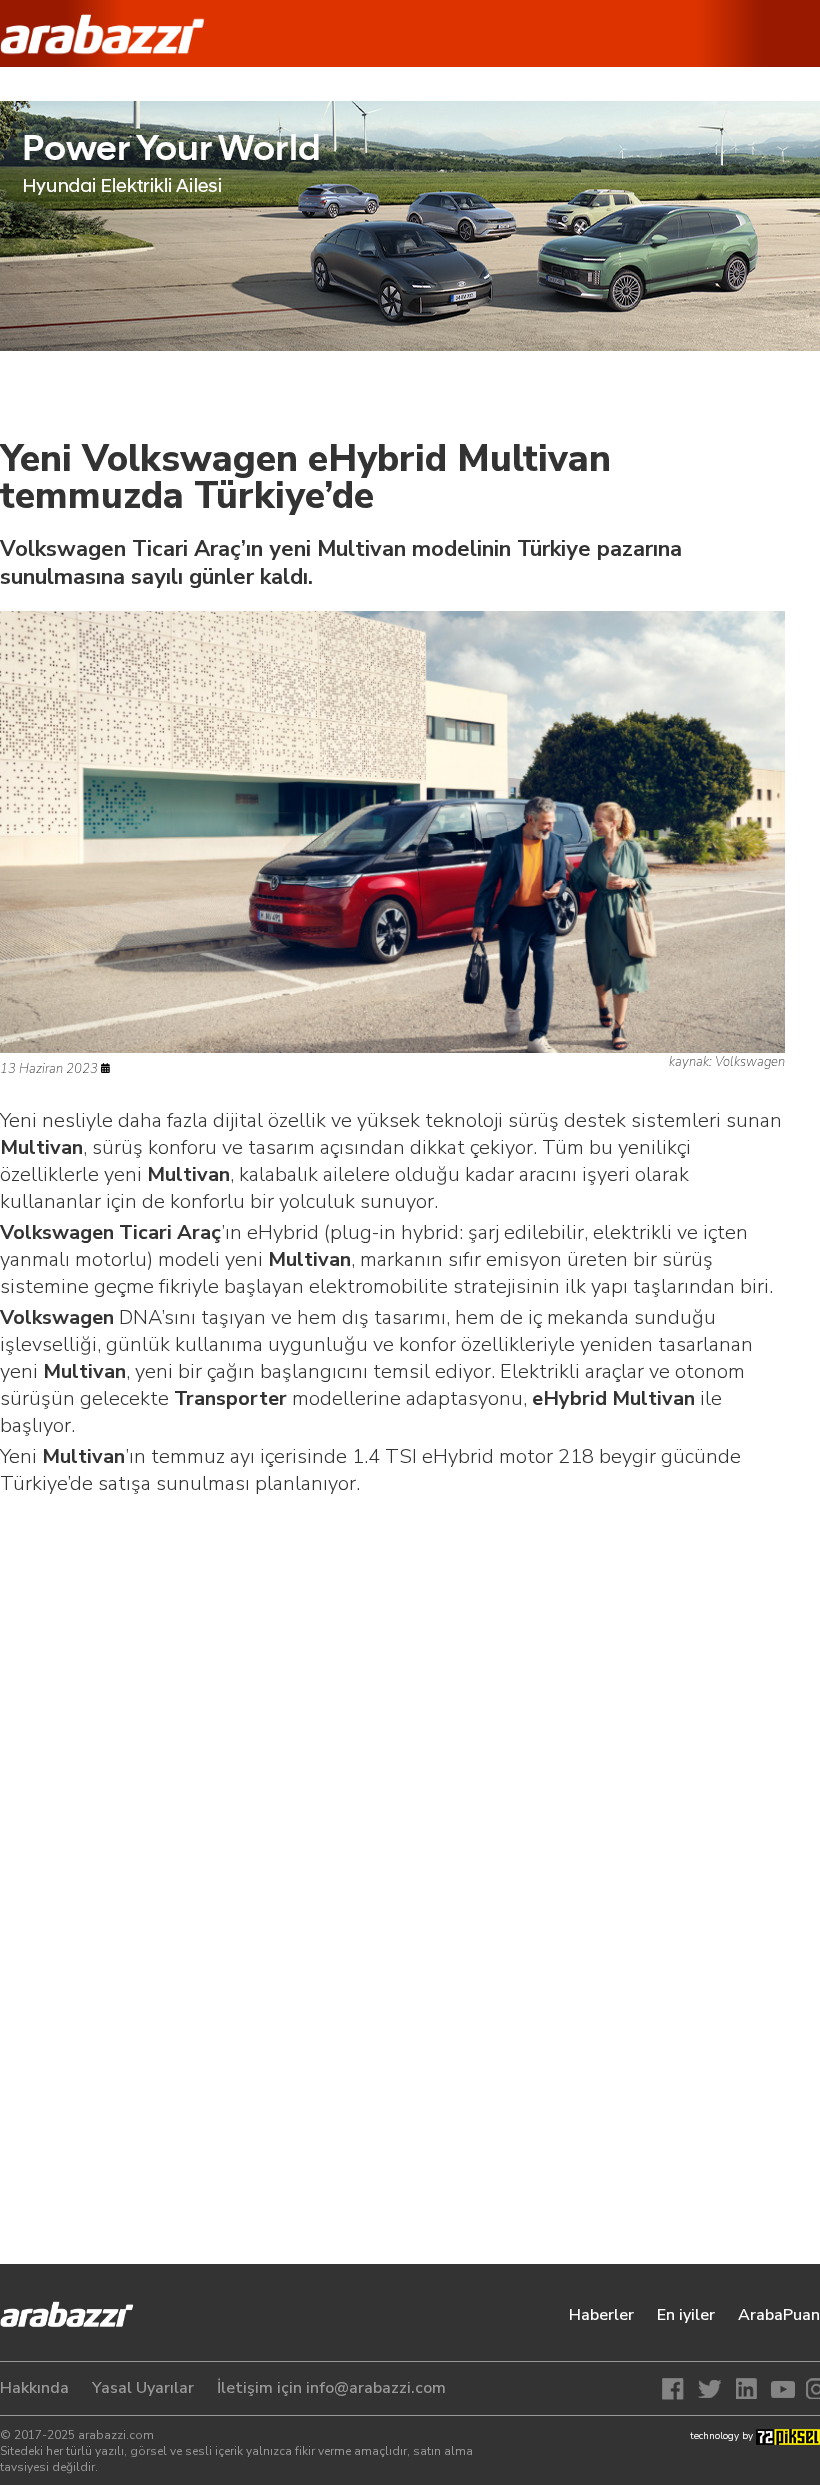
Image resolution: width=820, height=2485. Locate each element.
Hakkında (34, 2388)
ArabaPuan (779, 2315)
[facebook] (678, 2389)
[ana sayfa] (75, 2323)
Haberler (601, 2315)
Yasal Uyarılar (143, 2388)
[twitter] (712, 2389)
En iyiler (686, 2315)
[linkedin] (746, 2389)
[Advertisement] (392, 1672)
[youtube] (780, 2389)
